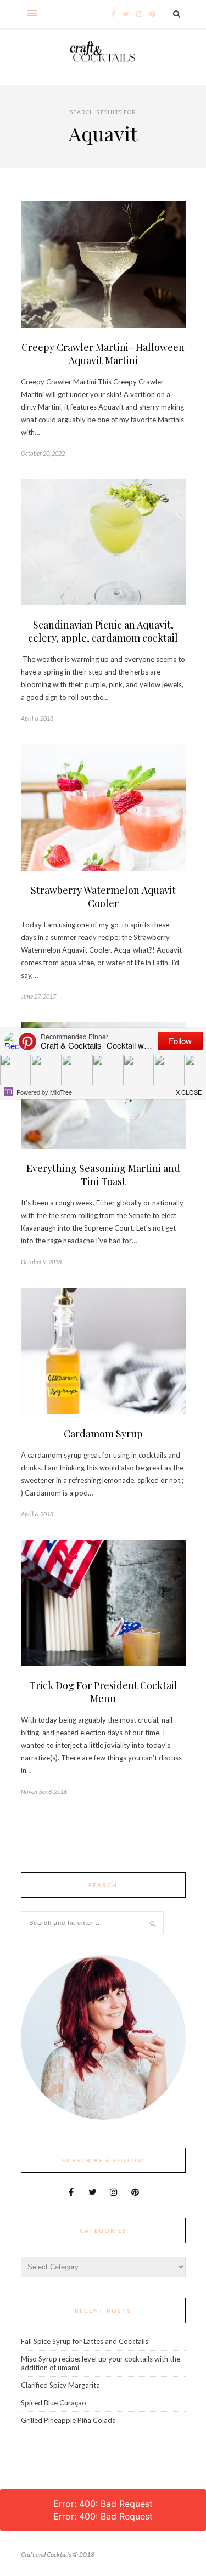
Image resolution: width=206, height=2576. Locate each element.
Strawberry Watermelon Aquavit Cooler (103, 897)
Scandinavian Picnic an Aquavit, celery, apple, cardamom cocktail (103, 631)
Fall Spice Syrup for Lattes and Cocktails (85, 2341)
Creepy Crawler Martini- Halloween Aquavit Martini (103, 354)
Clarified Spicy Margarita (60, 2385)
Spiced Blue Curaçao (54, 2403)
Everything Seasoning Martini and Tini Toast (103, 1175)
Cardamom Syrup (103, 1434)
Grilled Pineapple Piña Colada (68, 2420)
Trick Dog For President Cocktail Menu (103, 1692)
